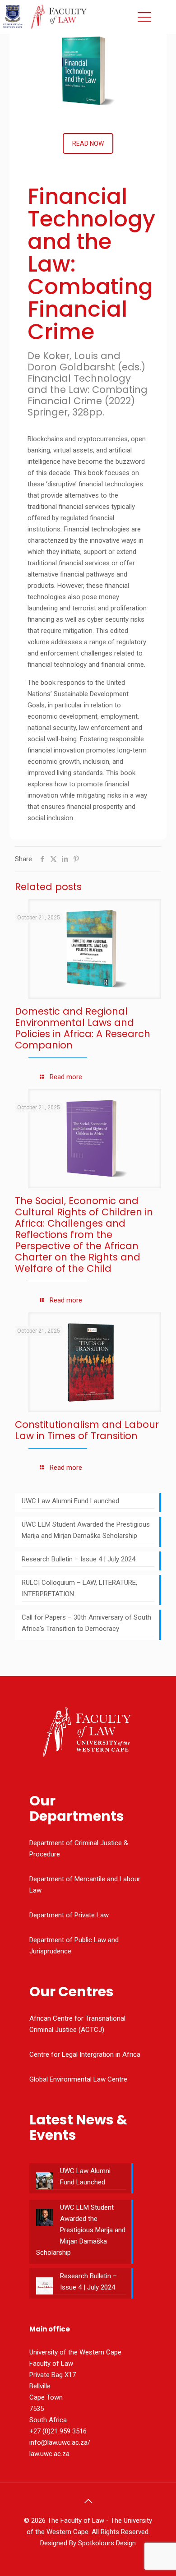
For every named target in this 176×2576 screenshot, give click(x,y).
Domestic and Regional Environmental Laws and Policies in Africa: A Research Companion (83, 1028)
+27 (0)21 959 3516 (58, 2431)
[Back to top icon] (88, 2501)
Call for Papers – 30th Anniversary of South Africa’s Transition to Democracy (86, 1623)
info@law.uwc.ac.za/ (60, 2442)
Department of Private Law (69, 1915)
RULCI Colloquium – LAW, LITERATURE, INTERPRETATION (79, 1588)
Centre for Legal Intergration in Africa (85, 2054)
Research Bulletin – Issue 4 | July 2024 (79, 1559)
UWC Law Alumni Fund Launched (70, 1501)
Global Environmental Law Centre (78, 2079)
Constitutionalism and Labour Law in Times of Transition (87, 1430)
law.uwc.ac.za (49, 2454)
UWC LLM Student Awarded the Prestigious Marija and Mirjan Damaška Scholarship (86, 1530)
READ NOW (88, 143)
